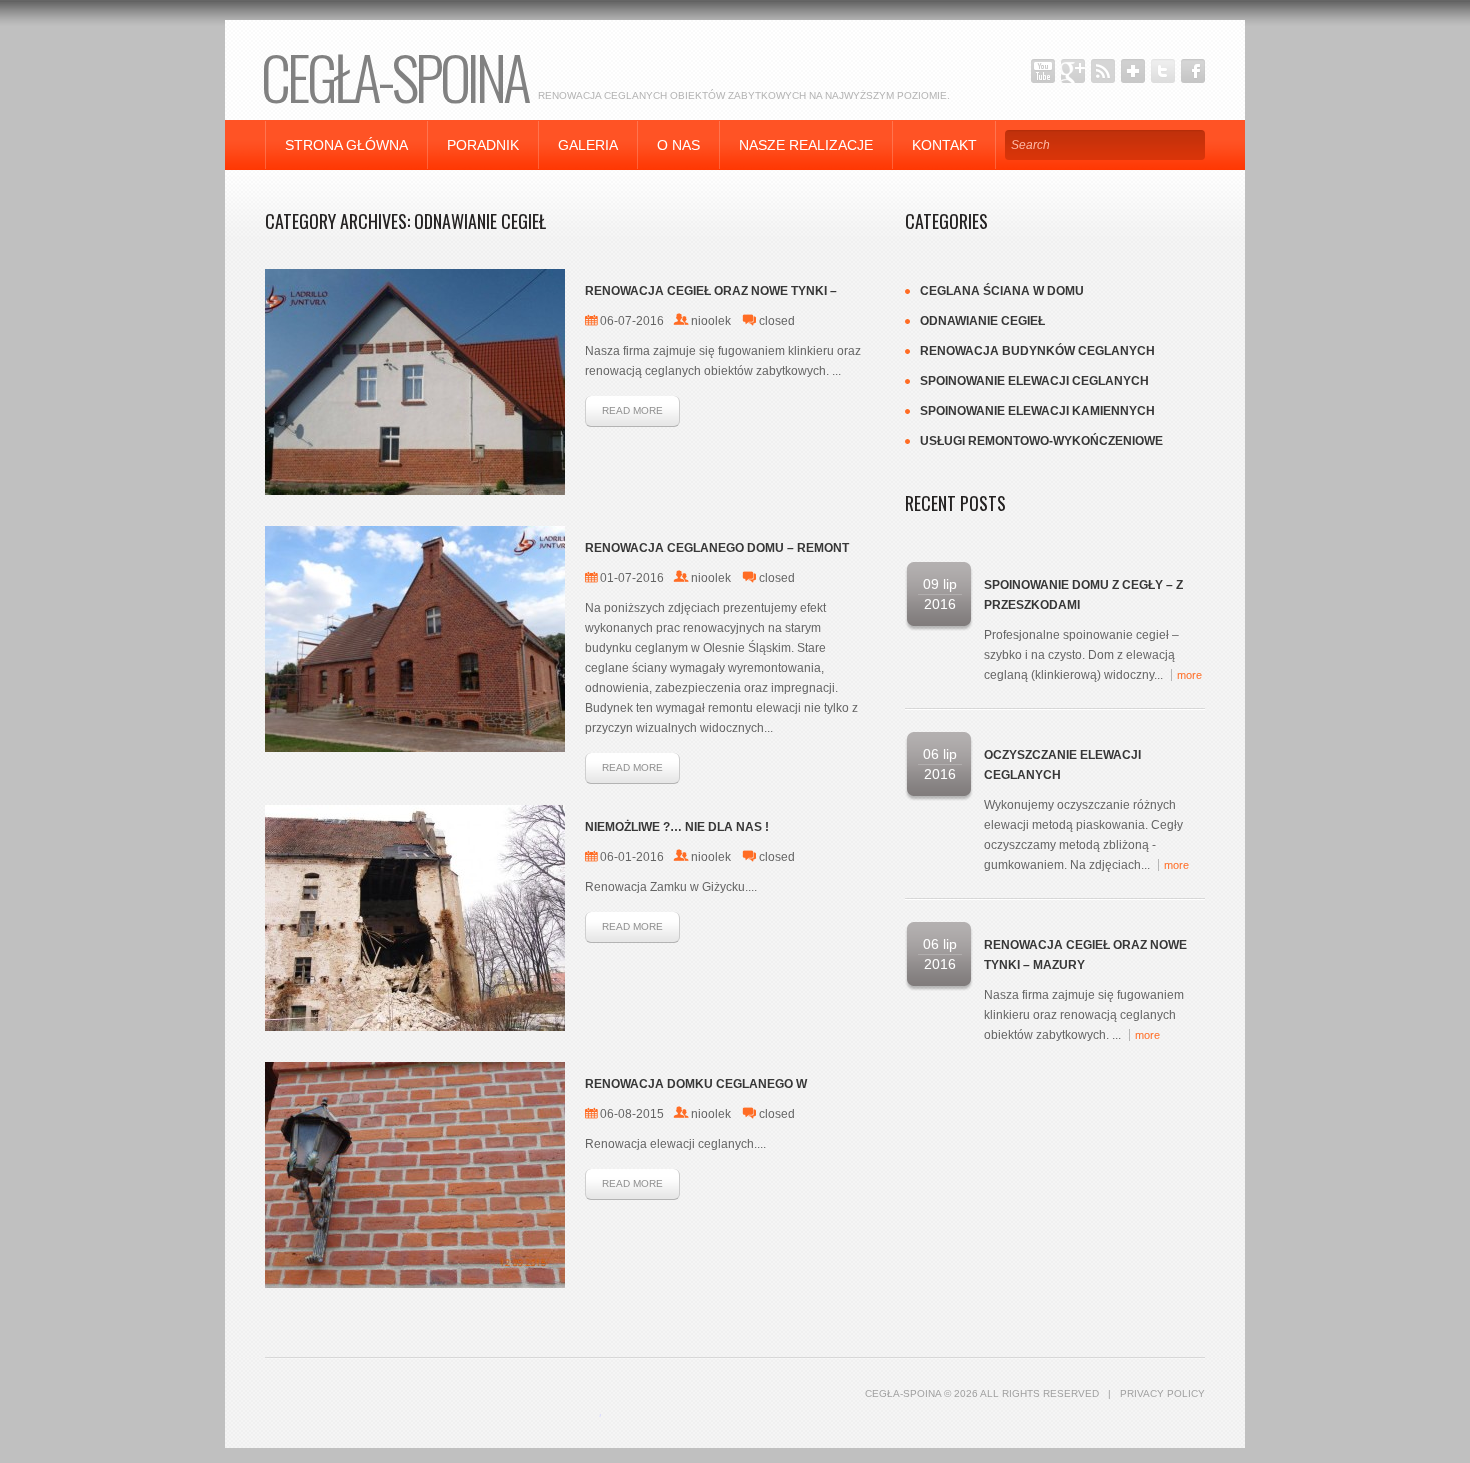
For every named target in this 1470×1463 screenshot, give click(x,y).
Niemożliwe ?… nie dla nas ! (677, 827)
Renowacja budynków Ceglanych (1037, 351)
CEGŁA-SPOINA (394, 75)
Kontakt (944, 145)
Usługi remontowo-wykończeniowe (1041, 441)
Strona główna (346, 145)
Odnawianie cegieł (982, 321)
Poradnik (483, 145)
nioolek (711, 321)
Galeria (588, 145)
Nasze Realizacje (806, 145)
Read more (632, 410)
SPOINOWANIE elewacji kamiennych (1037, 411)
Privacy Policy (1162, 1393)
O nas (678, 145)
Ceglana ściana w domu (1002, 291)
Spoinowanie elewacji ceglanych (1034, 381)
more (1189, 675)
